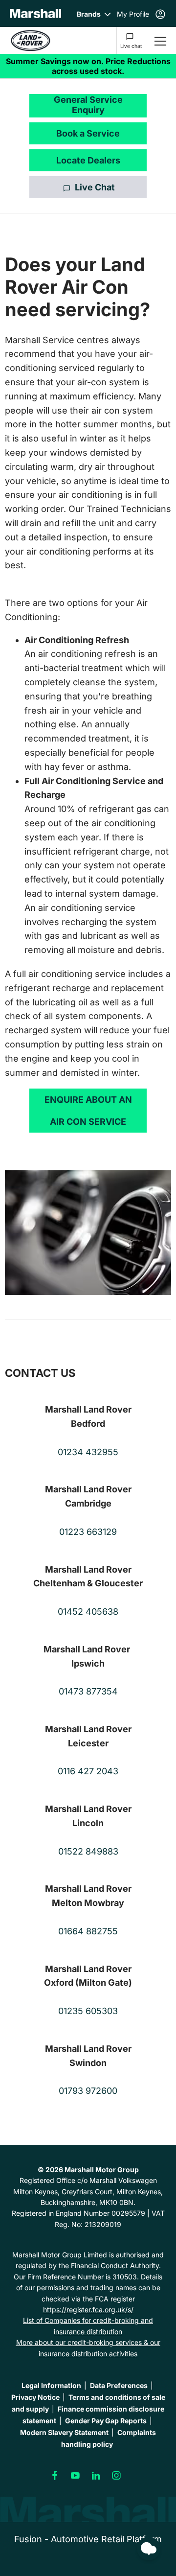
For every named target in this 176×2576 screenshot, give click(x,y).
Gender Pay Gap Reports (106, 2421)
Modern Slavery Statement (64, 2432)
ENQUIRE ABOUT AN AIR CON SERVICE (88, 1111)
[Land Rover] (30, 40)
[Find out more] (88, 66)
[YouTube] (75, 2476)
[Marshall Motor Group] (35, 13)
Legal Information (51, 2385)
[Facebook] (55, 2476)
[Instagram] (116, 2476)
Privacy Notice (35, 2397)
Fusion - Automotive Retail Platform (88, 2539)
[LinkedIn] (96, 2476)
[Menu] (160, 40)
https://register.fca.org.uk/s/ (88, 2309)
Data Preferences (119, 2385)
